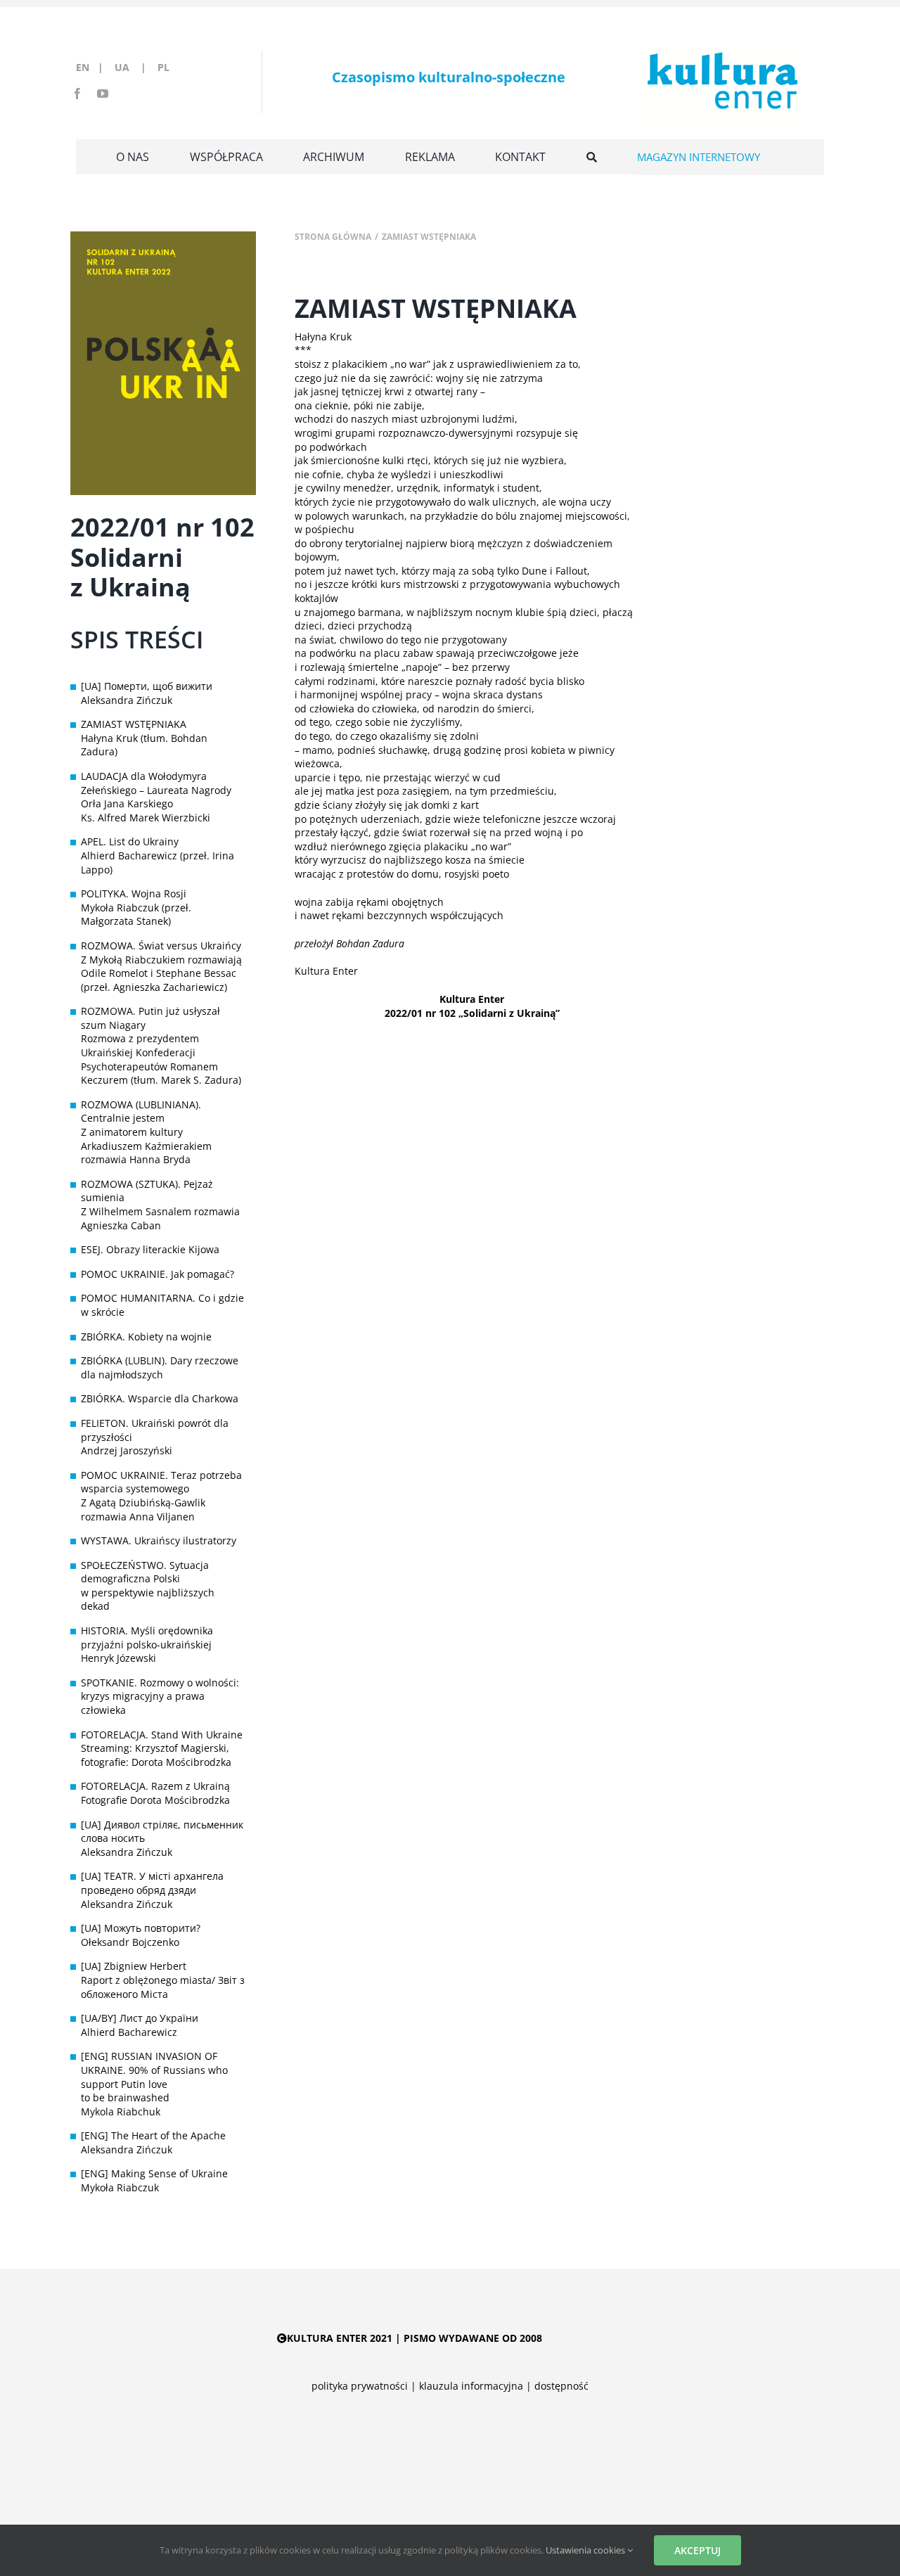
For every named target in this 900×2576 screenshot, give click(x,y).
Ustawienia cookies (586, 2550)
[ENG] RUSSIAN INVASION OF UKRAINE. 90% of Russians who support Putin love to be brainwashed (154, 2077)
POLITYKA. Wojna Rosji (134, 893)
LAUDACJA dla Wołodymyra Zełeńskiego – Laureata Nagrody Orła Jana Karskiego (156, 790)
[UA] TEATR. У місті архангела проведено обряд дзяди (152, 1883)
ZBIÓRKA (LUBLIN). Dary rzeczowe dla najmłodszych (160, 1367)
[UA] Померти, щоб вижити (147, 686)
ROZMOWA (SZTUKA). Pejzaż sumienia (147, 1191)
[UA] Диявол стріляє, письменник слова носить (162, 1832)
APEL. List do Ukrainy (130, 841)
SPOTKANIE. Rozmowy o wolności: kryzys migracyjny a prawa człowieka (160, 1696)
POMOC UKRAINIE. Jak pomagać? (157, 1274)
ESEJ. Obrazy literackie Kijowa (150, 1249)
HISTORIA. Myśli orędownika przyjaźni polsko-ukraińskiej (147, 1638)
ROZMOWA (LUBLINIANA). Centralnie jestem (141, 1111)
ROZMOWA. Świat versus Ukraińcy (161, 946)
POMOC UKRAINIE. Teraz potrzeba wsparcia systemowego (161, 1482)
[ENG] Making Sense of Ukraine (154, 2173)
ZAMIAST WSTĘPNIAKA (134, 724)
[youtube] (103, 94)
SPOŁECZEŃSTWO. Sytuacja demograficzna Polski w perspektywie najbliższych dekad (148, 1586)
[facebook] (77, 94)
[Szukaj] (592, 157)
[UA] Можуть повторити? (141, 1928)
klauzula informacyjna (471, 2386)
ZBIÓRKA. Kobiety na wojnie (146, 1337)
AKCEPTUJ (697, 2550)
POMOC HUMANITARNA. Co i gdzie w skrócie (162, 1305)
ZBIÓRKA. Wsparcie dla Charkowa (160, 1398)
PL (163, 67)
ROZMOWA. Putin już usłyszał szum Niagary (150, 1018)
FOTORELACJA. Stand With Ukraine (162, 1735)
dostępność (561, 2386)
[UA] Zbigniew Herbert (134, 1966)
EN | (92, 67)
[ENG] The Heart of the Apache (153, 2135)
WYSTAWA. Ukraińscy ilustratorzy (159, 1540)
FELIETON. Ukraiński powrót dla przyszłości (155, 1430)
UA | (135, 67)
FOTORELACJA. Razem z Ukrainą (155, 1786)
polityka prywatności (360, 2386)
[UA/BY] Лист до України (140, 2018)
